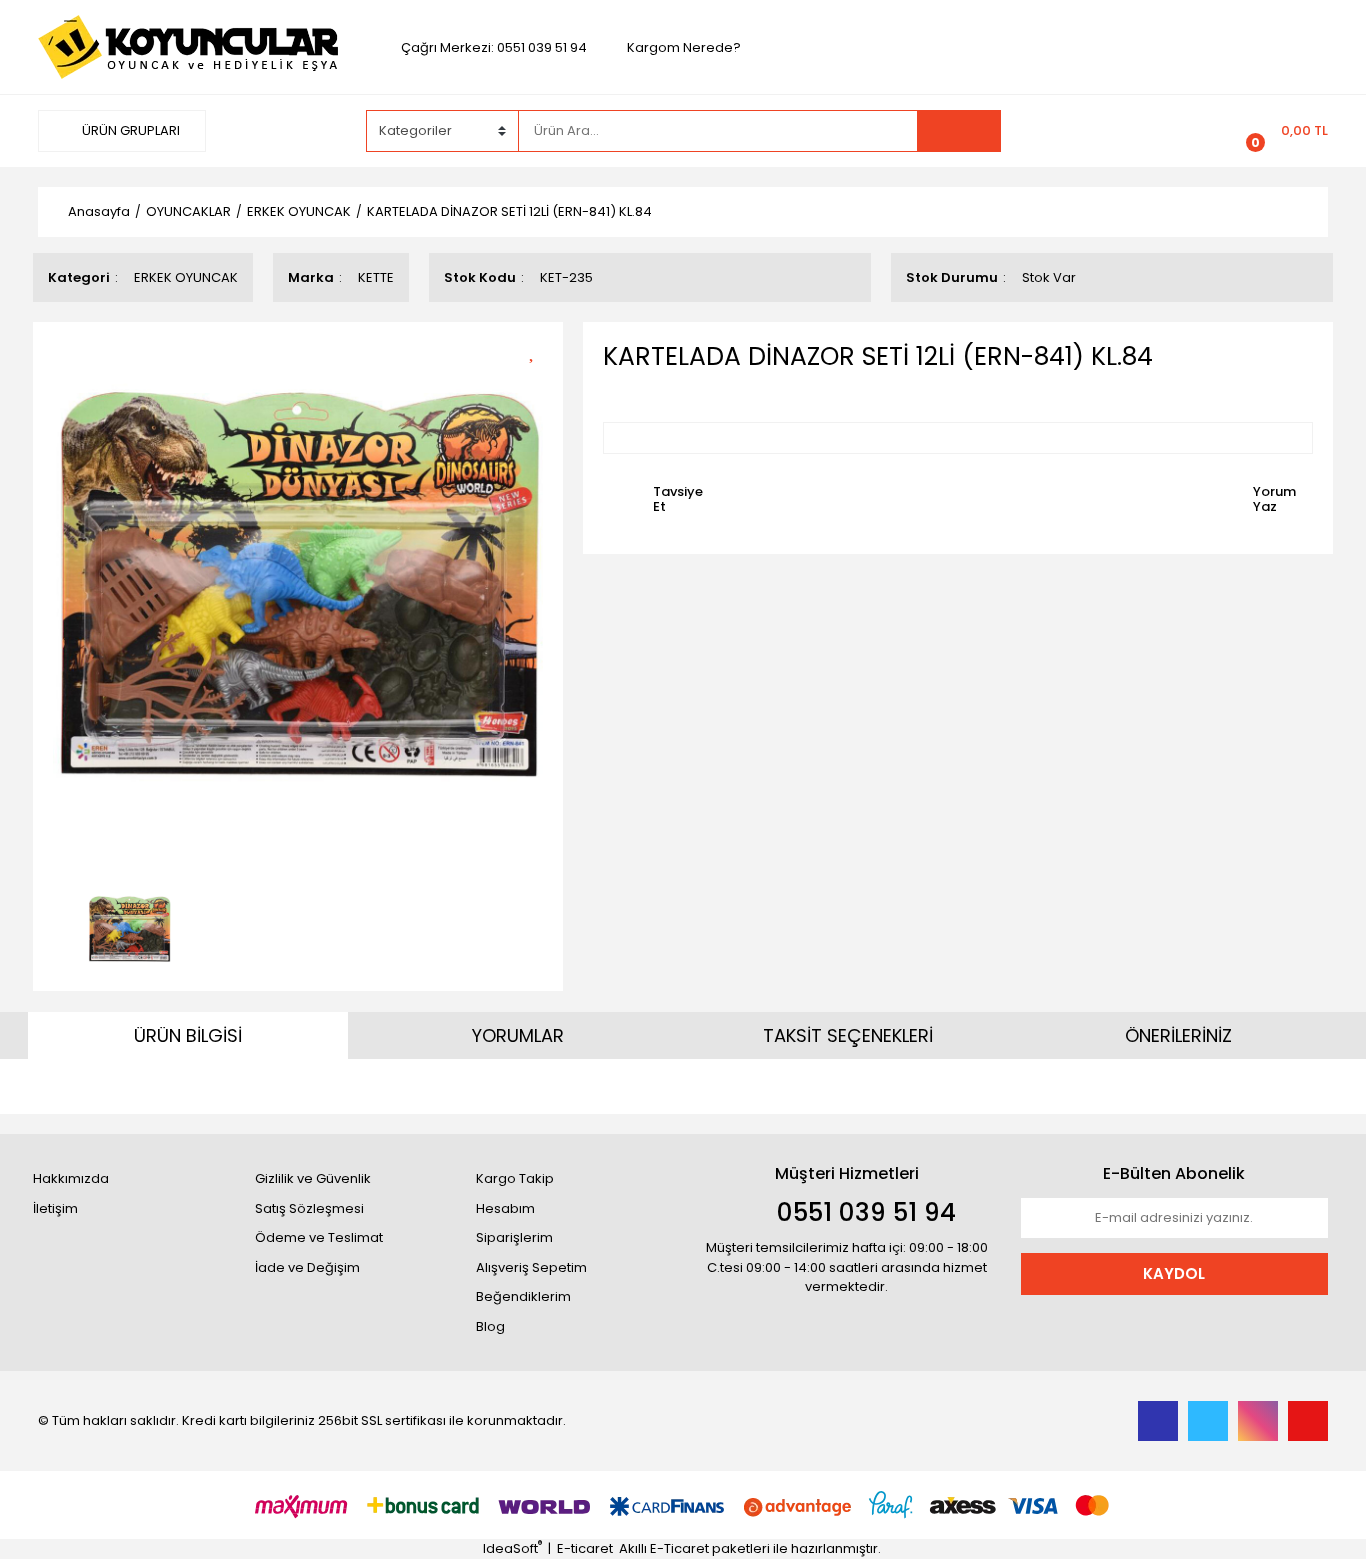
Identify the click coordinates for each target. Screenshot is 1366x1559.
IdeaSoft (512, 1548)
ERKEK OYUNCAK (186, 277)
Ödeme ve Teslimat (319, 1237)
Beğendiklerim (523, 1296)
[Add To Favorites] (538, 349)
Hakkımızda (71, 1178)
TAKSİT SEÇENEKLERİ (848, 1035)
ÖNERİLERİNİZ (1178, 1035)
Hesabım (505, 1208)
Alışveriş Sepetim (531, 1267)
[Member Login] (1131, 130)
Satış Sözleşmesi (309, 1208)
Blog (490, 1326)
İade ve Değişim (307, 1267)
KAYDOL (1174, 1273)
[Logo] (188, 46)
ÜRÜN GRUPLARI (129, 130)
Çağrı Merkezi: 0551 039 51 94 (494, 47)
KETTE (376, 277)
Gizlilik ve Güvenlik (313, 1178)
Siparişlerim (514, 1237)
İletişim (55, 1208)
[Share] (538, 384)
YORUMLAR (518, 1035)
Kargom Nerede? (684, 47)
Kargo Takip (515, 1178)
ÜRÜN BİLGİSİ (188, 1035)
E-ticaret (585, 1548)
